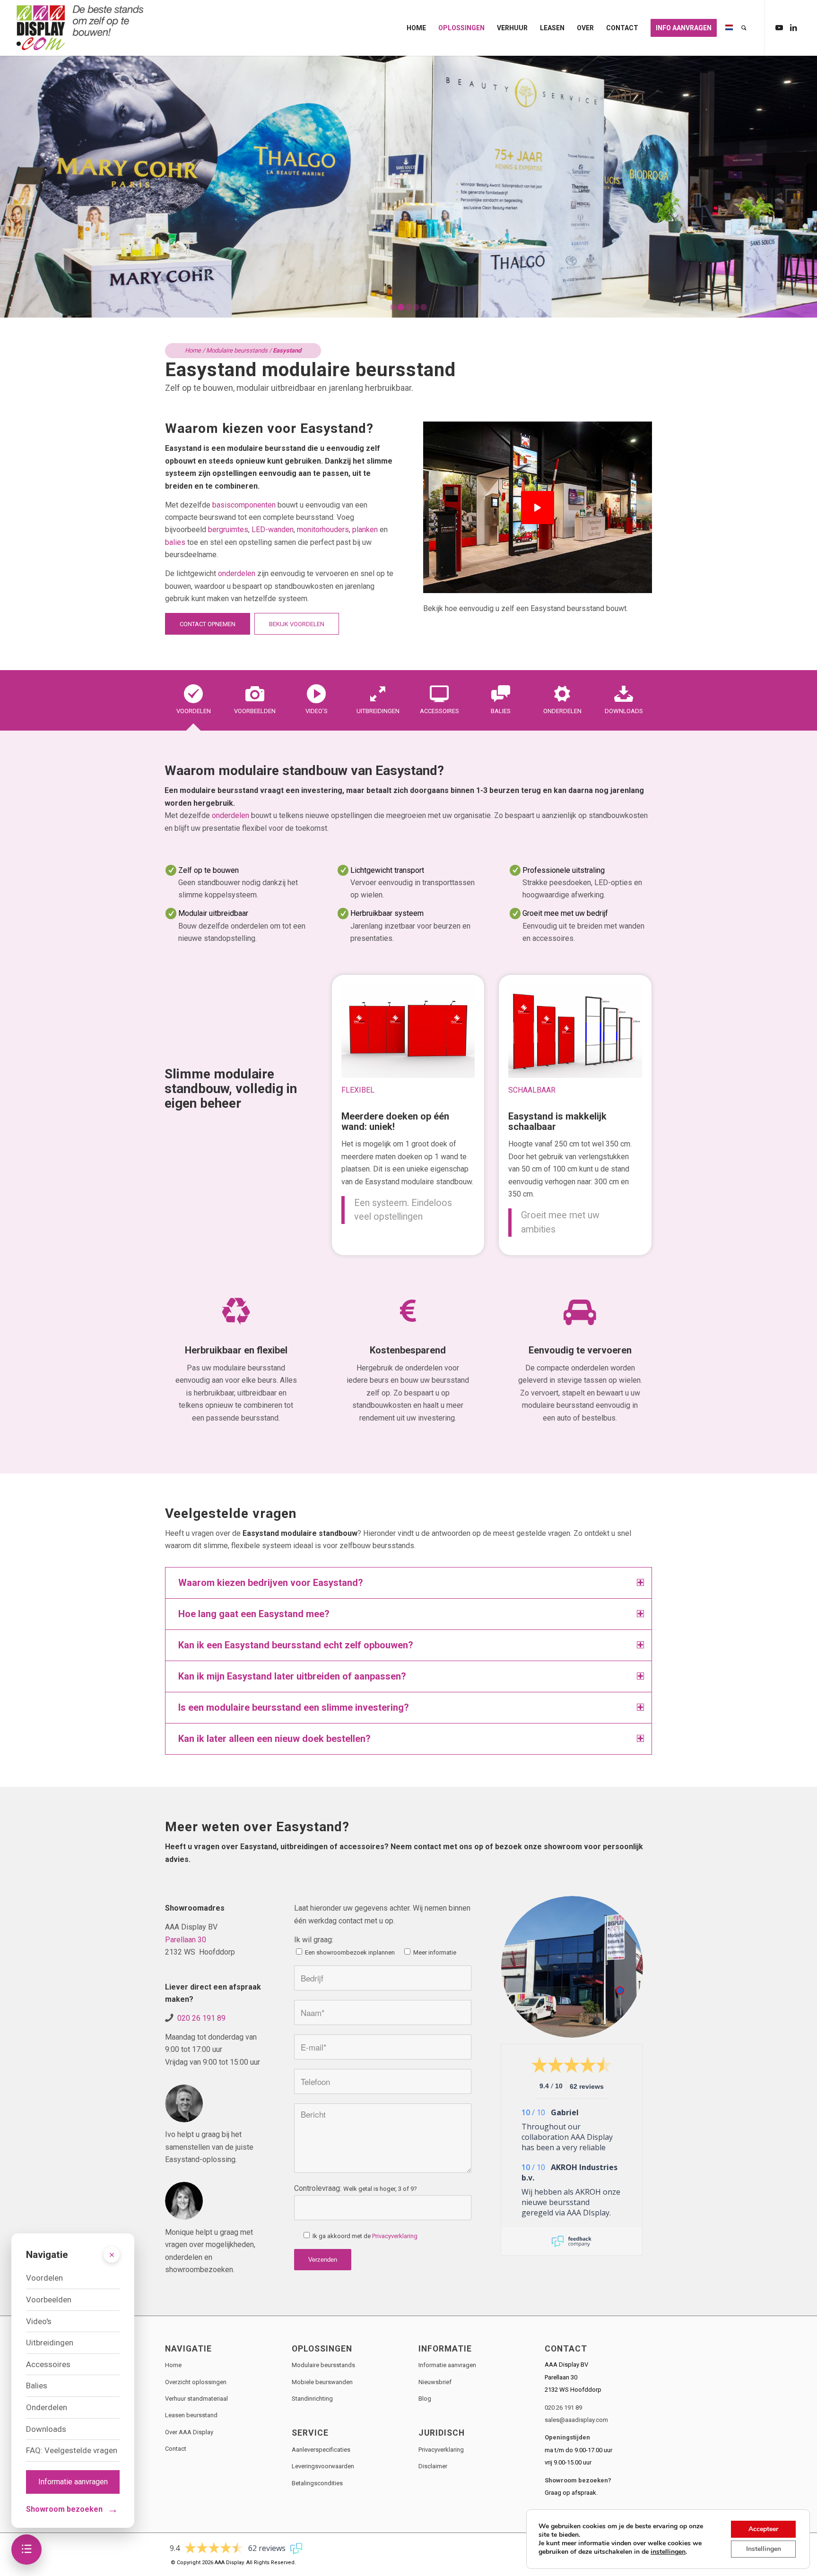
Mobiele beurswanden (322, 2382)
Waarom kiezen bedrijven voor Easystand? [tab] (271, 1583)
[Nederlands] (729, 28)
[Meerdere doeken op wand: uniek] (408, 1031)
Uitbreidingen (50, 2343)
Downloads (46, 2429)
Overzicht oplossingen (196, 2382)
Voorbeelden (49, 2300)
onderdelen (237, 573)
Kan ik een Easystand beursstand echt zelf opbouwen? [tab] (296, 1645)
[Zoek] (744, 28)
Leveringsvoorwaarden (323, 2466)
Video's (39, 2321)
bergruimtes (228, 530)
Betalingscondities (317, 2483)
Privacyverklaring (395, 2236)
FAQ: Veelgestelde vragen (72, 2450)
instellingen (668, 2552)
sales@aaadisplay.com (576, 2420)
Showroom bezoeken (72, 2509)
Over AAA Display (189, 2432)
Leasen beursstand (191, 2415)
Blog (425, 2399)
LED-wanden (273, 530)
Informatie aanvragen (447, 2365)
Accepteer (763, 2529)
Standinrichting (312, 2399)
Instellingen (764, 2549)
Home (193, 350)
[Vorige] (8, 186)
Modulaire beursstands (237, 350)
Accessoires (48, 2364)
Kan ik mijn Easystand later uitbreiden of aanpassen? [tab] (292, 1676)
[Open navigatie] (26, 2550)
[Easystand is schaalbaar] (575, 1031)
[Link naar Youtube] (779, 27)
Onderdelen (47, 2407)
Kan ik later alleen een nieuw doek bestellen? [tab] (274, 1739)
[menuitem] (416, 28)
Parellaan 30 (186, 1940)
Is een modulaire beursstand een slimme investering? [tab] (294, 1707)
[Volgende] (809, 186)
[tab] (193, 703)
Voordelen (44, 2278)
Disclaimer (433, 2466)
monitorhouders (323, 530)
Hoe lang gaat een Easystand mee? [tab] (254, 1614)
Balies (37, 2386)
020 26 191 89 (201, 2018)
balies (175, 542)
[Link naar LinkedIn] (793, 27)
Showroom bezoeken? (578, 2480)
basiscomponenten (244, 505)
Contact (176, 2449)
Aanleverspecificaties (321, 2450)
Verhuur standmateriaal (196, 2399)
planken (365, 530)
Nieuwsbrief (435, 2382)
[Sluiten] (112, 2255)
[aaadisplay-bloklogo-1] (81, 28)
